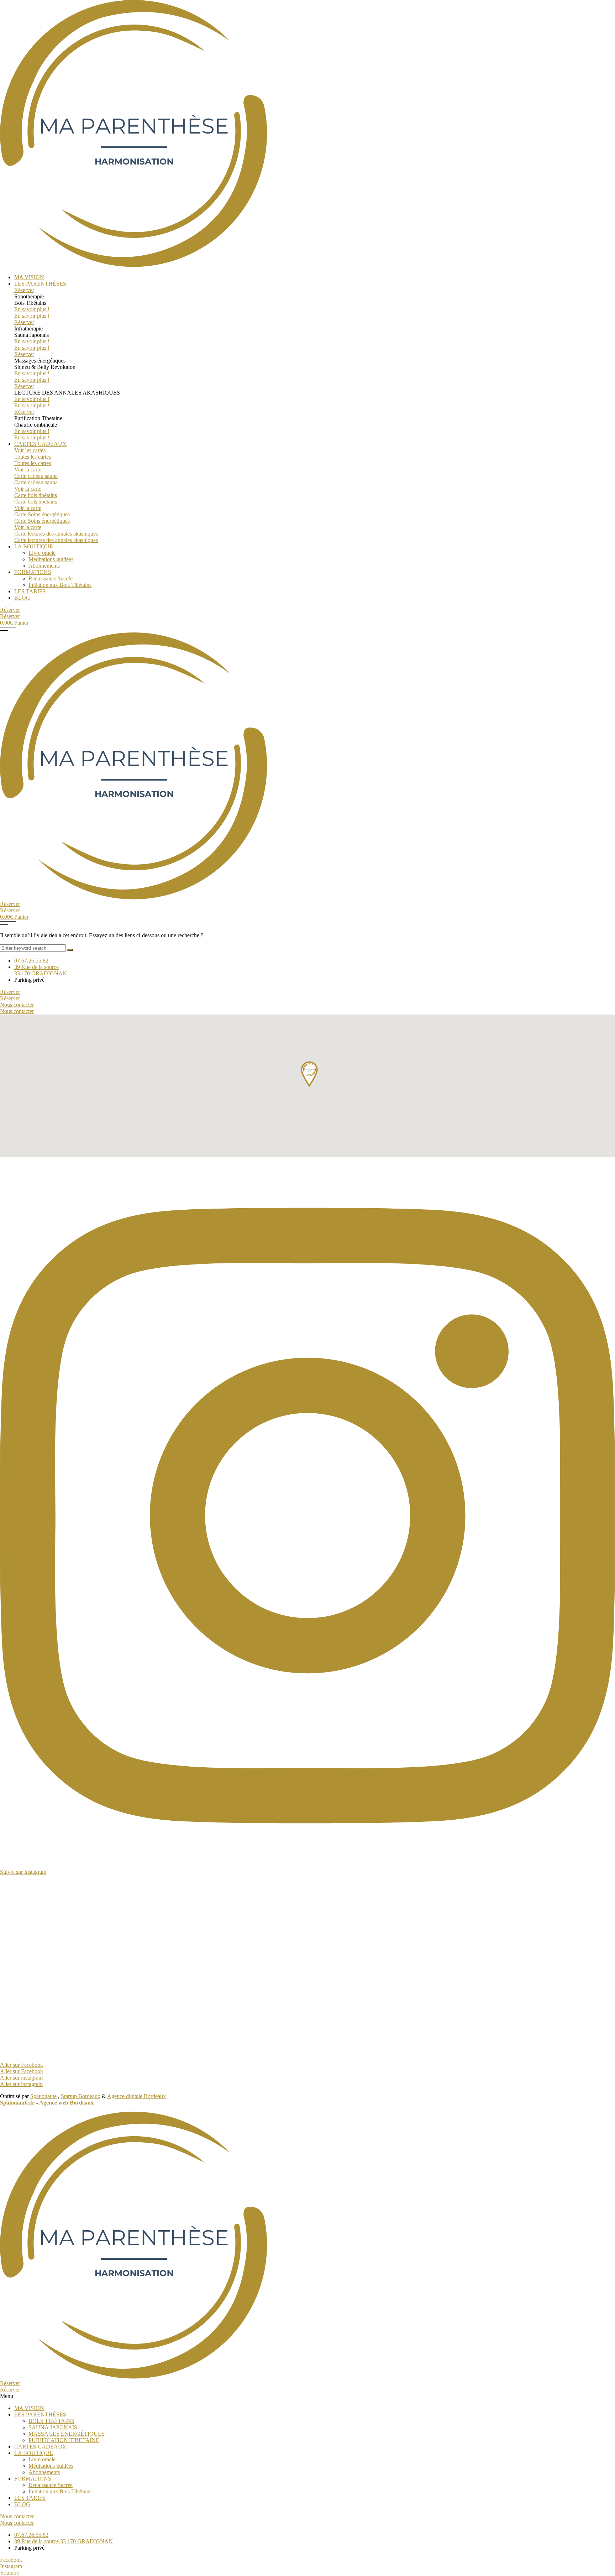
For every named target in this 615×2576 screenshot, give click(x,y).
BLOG (22, 2504)
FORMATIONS (33, 2479)
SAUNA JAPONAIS (53, 2427)
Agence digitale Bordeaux (136, 2096)
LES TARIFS (30, 2498)
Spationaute (43, 2096)
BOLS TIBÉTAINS (51, 2421)
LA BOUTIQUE (34, 2453)
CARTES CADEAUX (40, 2447)
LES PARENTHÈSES (40, 2415)
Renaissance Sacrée (51, 2485)
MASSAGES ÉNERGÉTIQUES (67, 2434)
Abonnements (44, 2472)
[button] (307, 2396)
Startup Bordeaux (81, 2096)
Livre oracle (42, 2459)
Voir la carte (28, 470)
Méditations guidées (51, 2466)
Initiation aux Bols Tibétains (60, 2491)
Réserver (24, 290)
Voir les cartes (30, 450)
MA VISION (29, 2408)
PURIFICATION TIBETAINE (64, 2440)
